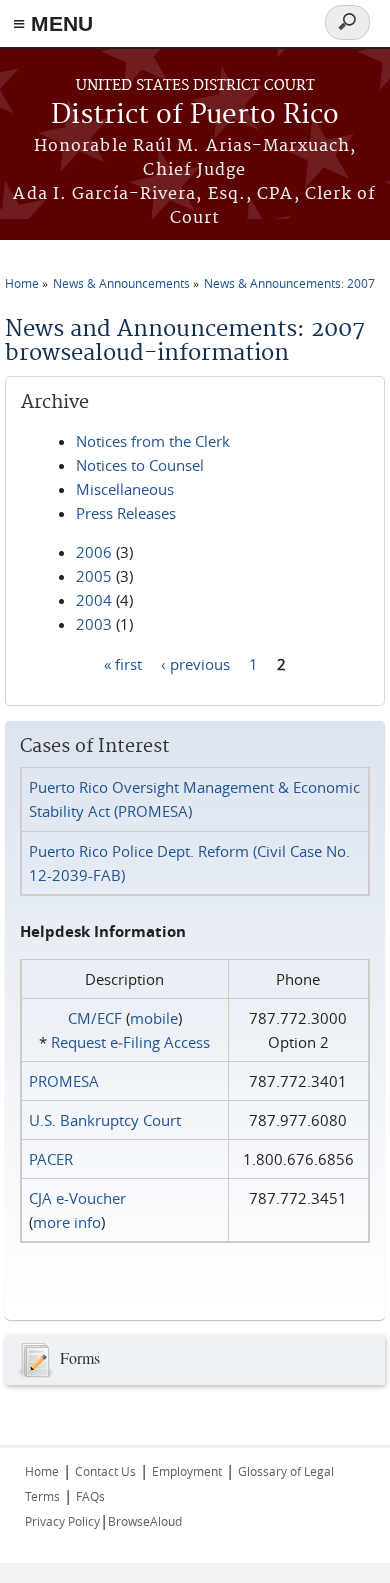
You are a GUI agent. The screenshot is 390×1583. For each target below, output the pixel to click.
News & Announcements (121, 283)
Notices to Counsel (140, 465)
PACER (51, 1159)
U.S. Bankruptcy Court (105, 1120)
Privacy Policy (62, 1521)
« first (123, 663)
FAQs (90, 1496)
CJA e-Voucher (77, 1198)
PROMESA (64, 1081)
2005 (94, 576)
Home (22, 283)
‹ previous (195, 663)
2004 (94, 600)
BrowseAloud (145, 1521)
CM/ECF (95, 1018)
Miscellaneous (125, 489)
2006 (94, 552)
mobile (154, 1018)
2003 (94, 624)
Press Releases (126, 513)
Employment (187, 1471)
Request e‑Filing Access (130, 1042)
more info (67, 1222)
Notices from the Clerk (153, 441)
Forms (80, 1357)
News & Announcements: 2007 (289, 283)
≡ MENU (53, 23)
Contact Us (105, 1471)
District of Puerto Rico (195, 115)
